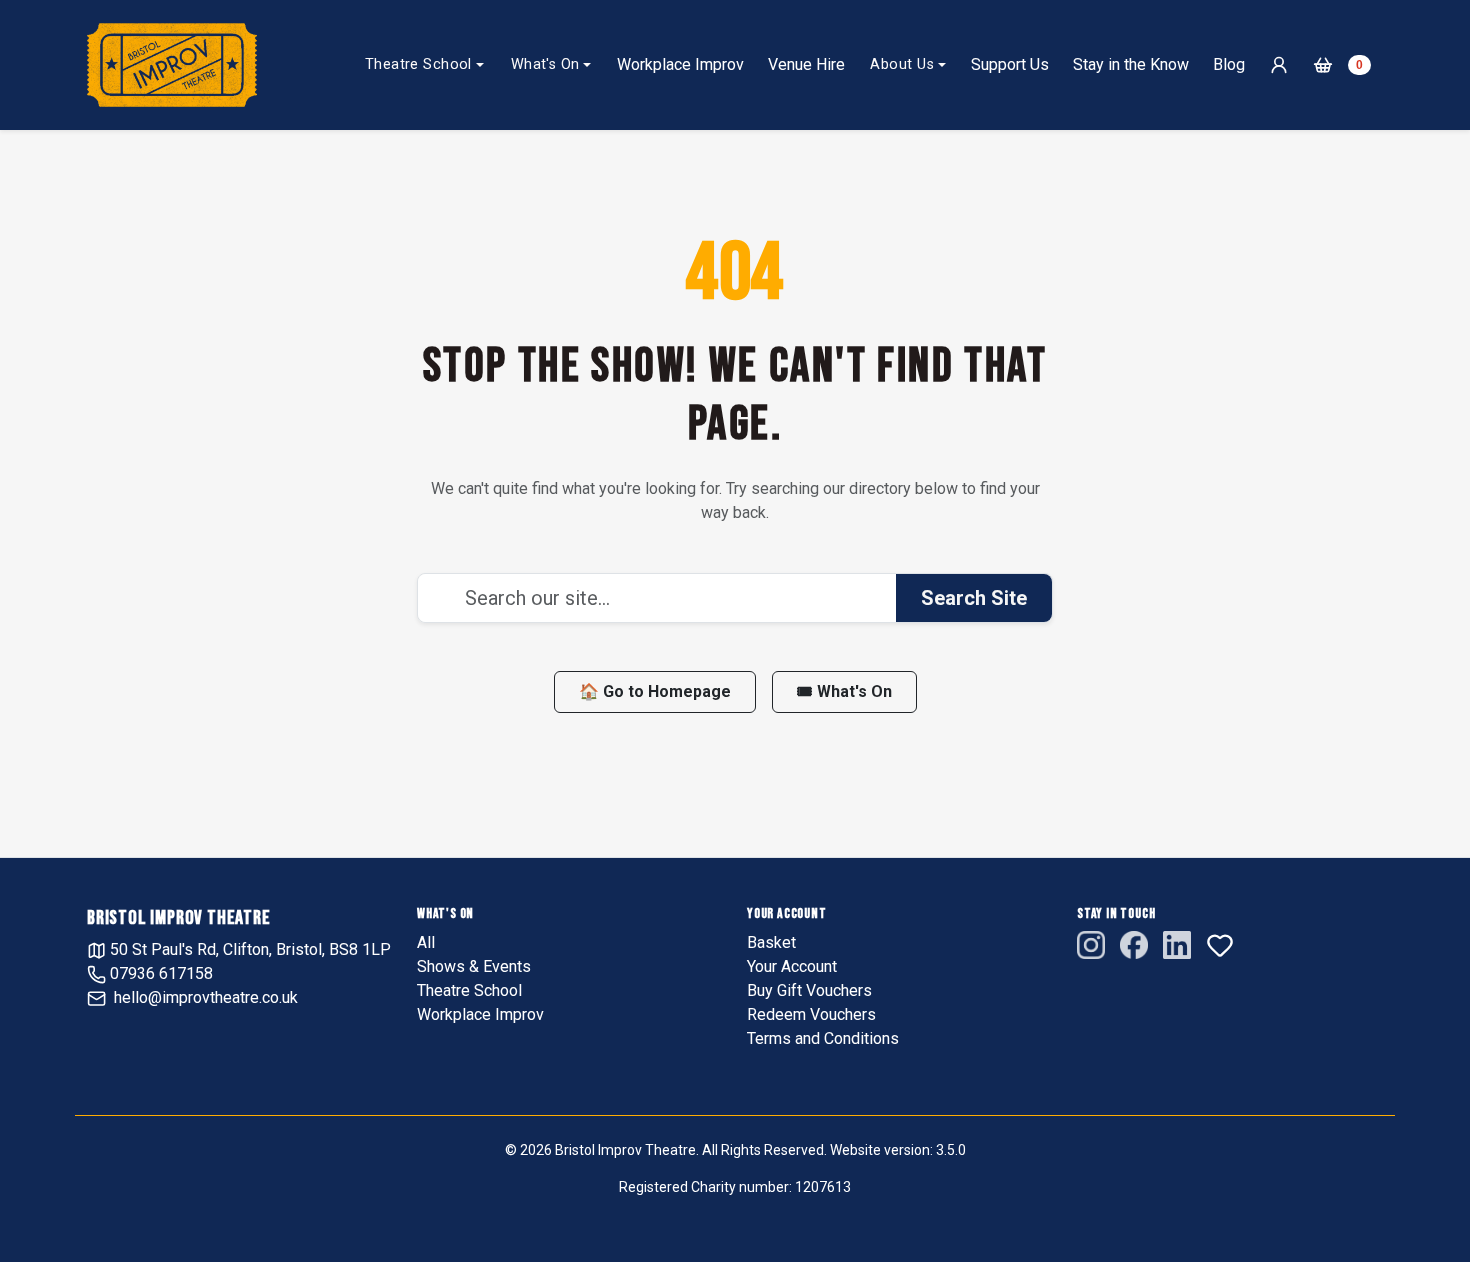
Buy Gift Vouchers (809, 990)
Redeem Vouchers (811, 1014)
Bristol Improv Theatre (179, 918)
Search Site (974, 598)
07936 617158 (159, 973)
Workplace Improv (680, 64)
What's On (545, 64)
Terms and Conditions (823, 1038)
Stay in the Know (1131, 64)
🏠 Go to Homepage (655, 691)
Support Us (1010, 64)
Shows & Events (474, 966)
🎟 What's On (844, 691)
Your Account (792, 966)
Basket (771, 942)
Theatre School (418, 64)
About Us (901, 64)
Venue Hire (806, 64)
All (426, 942)
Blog (1229, 64)
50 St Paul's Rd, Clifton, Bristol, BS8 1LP (248, 949)
